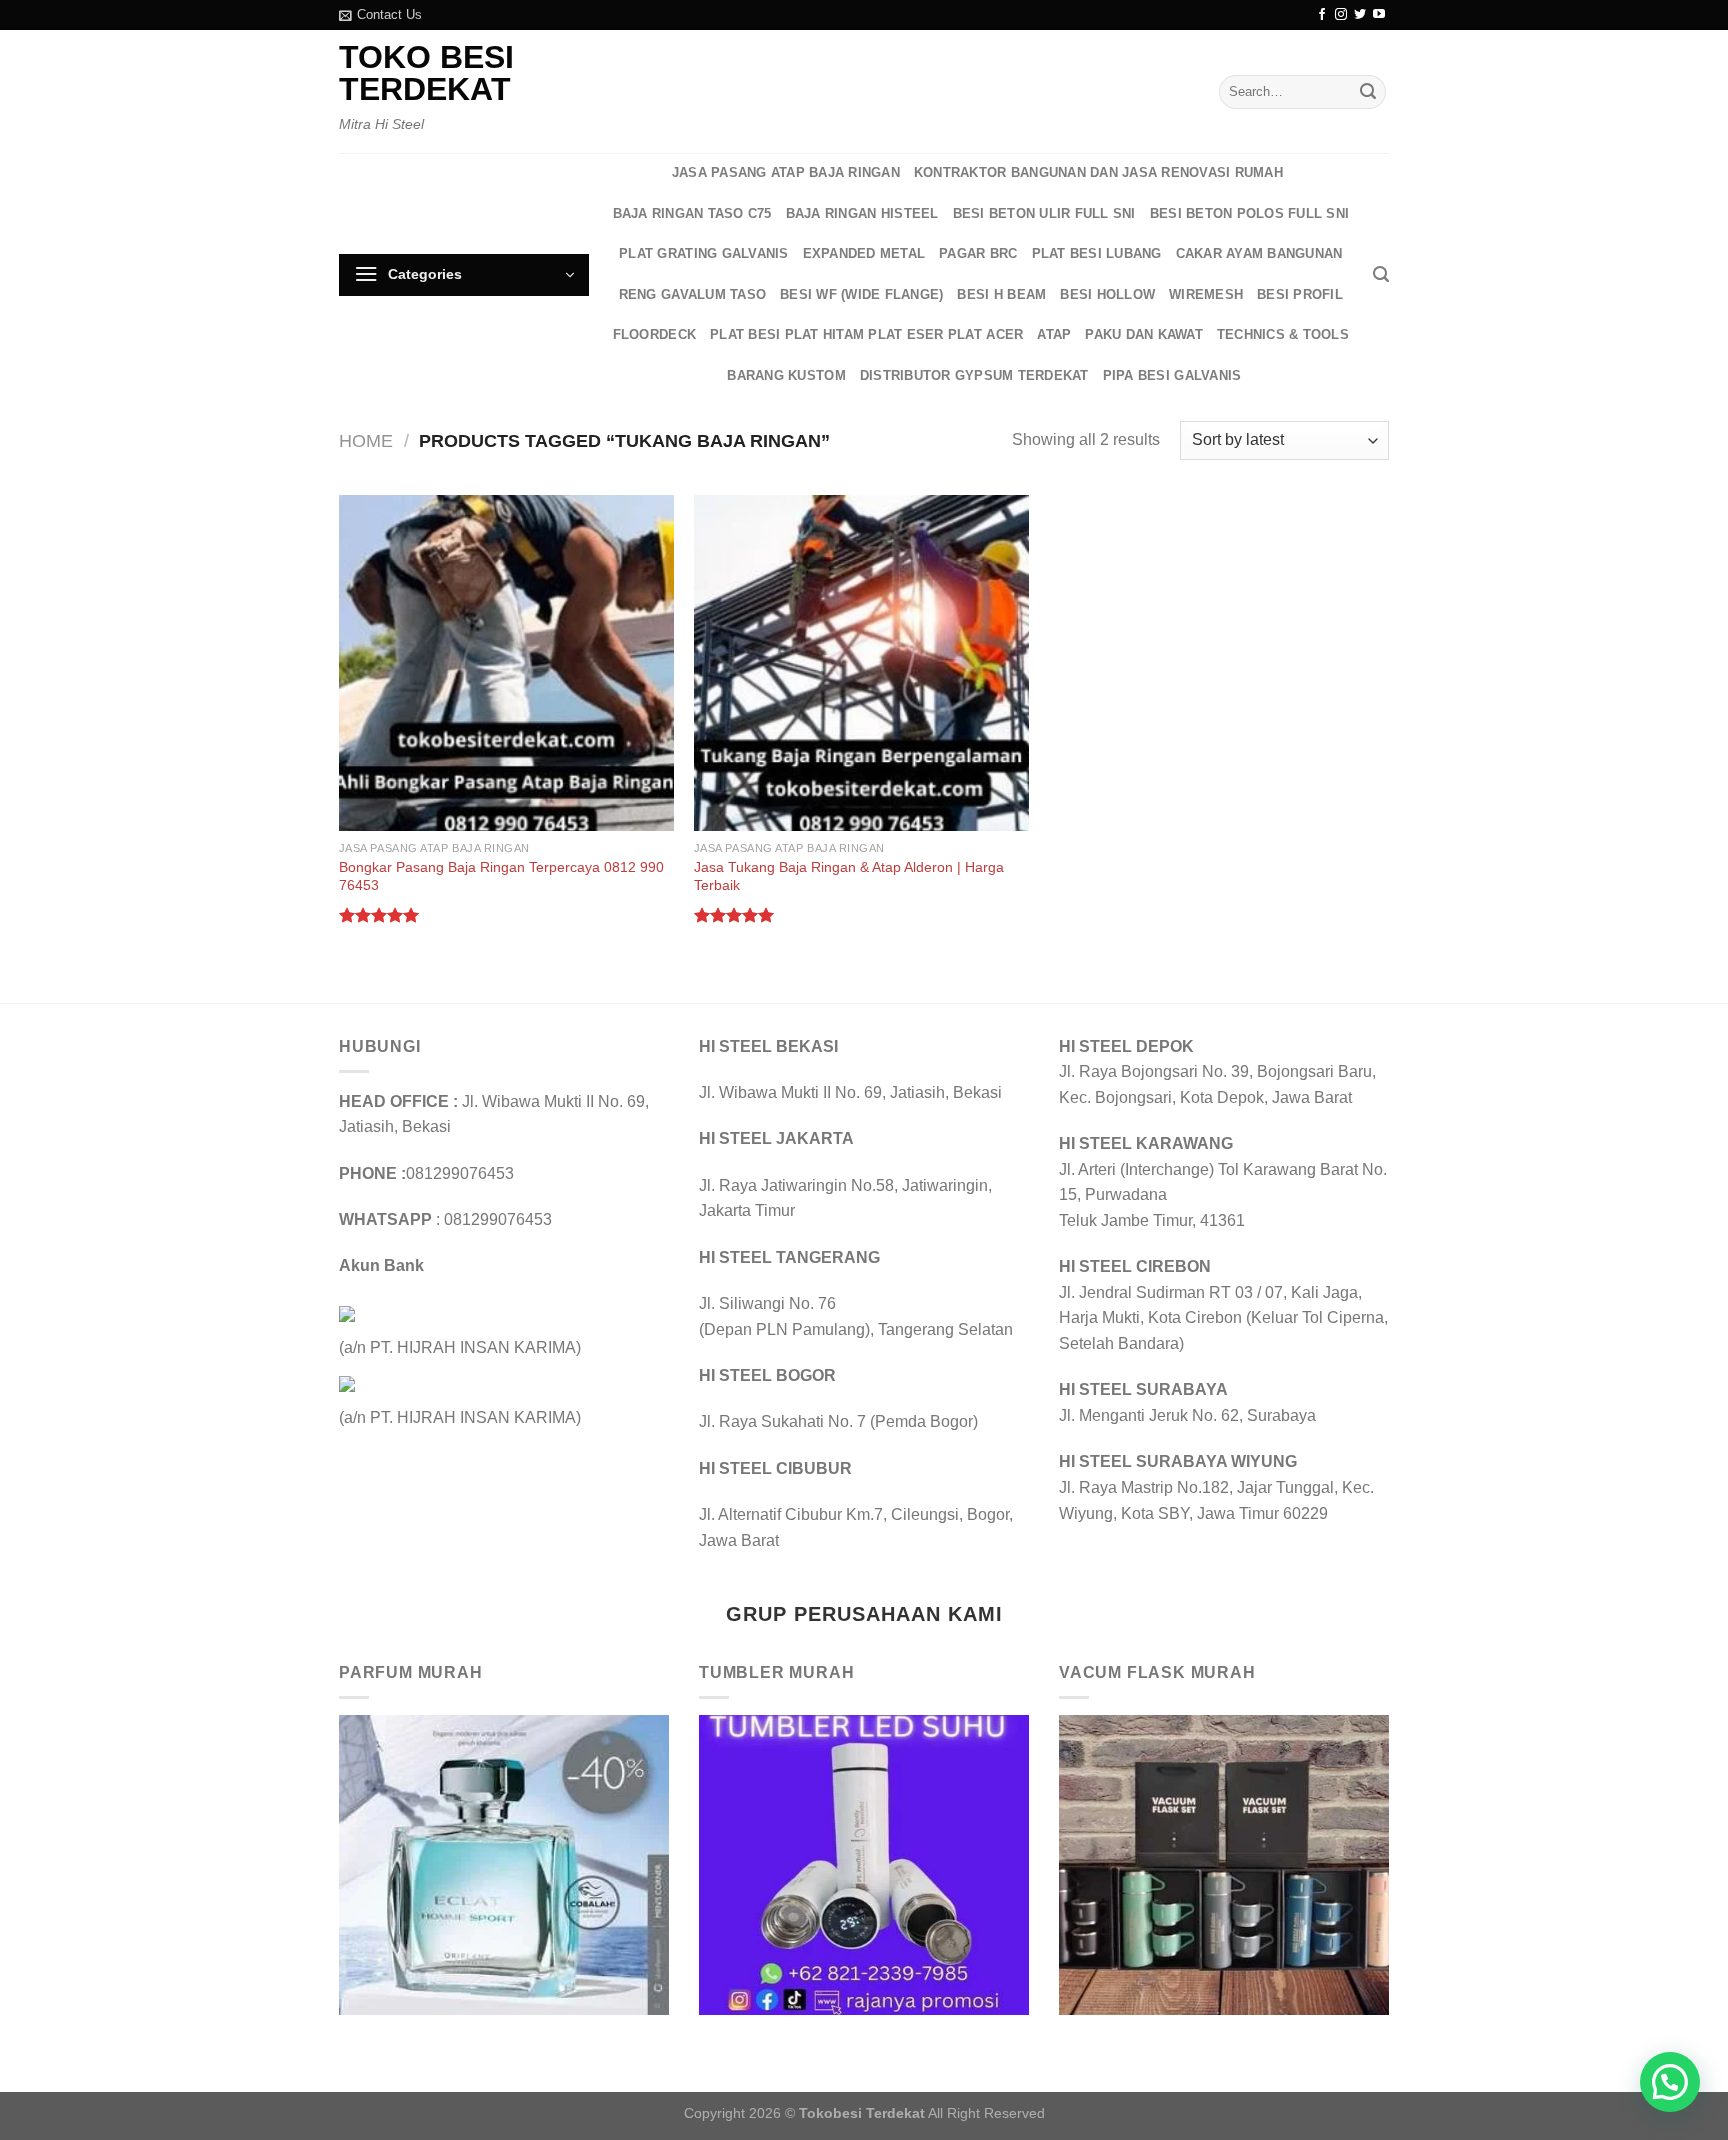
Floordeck (654, 334)
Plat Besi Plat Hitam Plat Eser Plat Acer (866, 334)
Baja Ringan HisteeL (862, 213)
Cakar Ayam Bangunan (1259, 253)
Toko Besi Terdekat (426, 73)
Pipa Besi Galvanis (1172, 375)
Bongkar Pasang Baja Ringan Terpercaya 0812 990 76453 (501, 876)
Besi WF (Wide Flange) (861, 294)
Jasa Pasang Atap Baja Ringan (786, 172)
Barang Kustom (786, 375)
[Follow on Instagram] (1341, 15)
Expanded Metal (864, 253)
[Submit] (1368, 92)
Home (366, 440)
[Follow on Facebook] (1322, 15)
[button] (1670, 2082)
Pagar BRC (978, 253)
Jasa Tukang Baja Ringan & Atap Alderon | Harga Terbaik (849, 876)
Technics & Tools (1283, 334)
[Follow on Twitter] (1360, 15)
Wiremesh (1206, 294)
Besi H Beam (1001, 294)
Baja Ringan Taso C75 (692, 213)
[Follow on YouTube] (1379, 15)
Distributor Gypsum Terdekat (974, 375)
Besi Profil (1300, 294)
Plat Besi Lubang (1097, 253)
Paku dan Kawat (1144, 334)
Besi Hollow (1107, 294)
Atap (1054, 334)
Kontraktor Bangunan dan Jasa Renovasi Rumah (1098, 172)
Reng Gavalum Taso (692, 294)
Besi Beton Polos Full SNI (1249, 213)
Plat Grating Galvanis (703, 253)
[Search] (1381, 274)
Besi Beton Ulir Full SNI (1044, 213)
